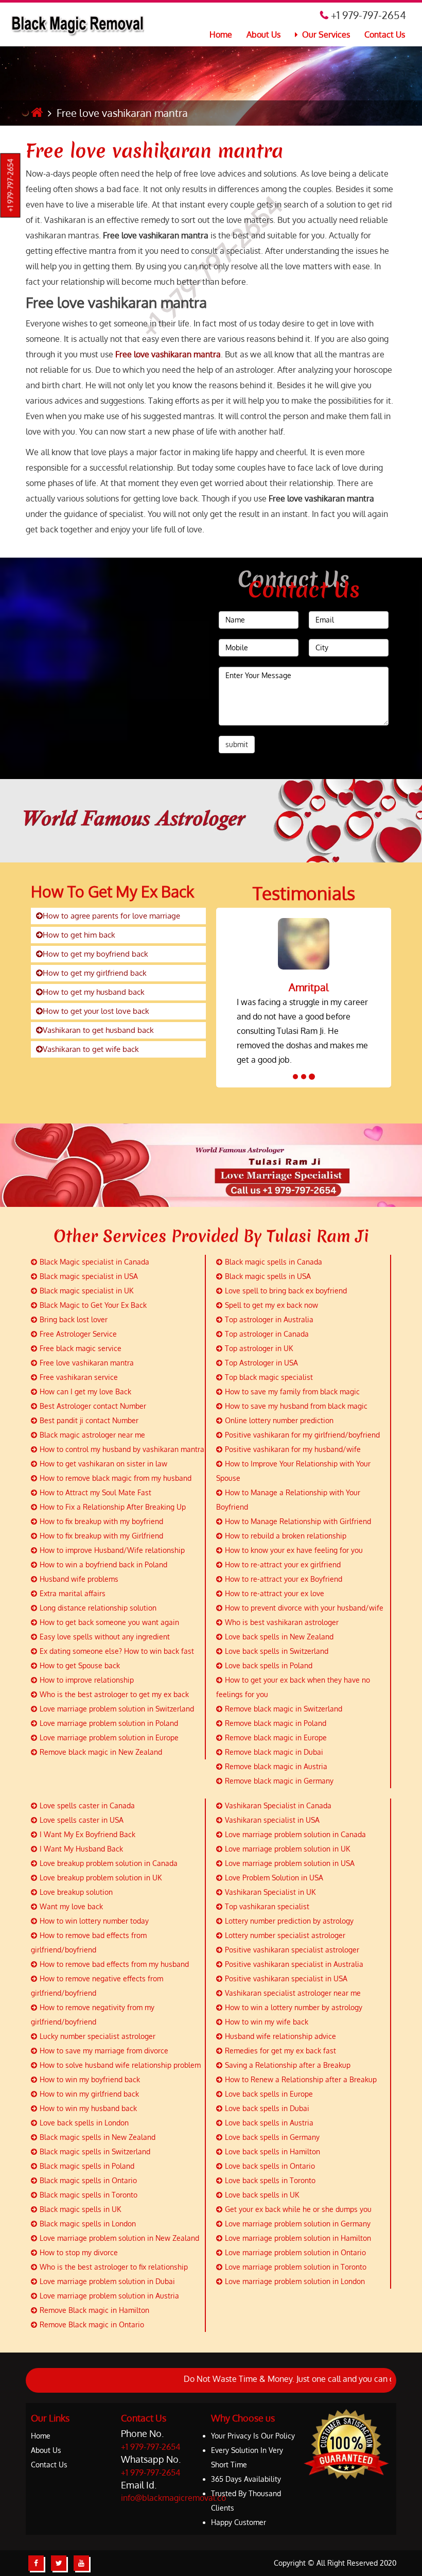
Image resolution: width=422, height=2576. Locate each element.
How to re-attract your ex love (275, 1593)
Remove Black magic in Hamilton (94, 2310)
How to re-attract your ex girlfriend (283, 1564)
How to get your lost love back (96, 1011)
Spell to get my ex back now (271, 1305)
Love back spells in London (84, 2123)
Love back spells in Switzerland (277, 1651)
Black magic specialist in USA (89, 1276)
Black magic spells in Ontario (88, 2180)
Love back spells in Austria (269, 2123)
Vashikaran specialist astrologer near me (293, 1993)
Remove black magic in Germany (279, 1781)
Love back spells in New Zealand (279, 1637)
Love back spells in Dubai (267, 2108)
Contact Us (385, 34)
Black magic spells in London (88, 2224)
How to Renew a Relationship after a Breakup (301, 2079)
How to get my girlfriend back (95, 973)
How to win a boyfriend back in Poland (103, 1564)
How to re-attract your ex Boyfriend (284, 1579)
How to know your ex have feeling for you (294, 1550)
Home (221, 34)
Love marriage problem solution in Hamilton (298, 2238)
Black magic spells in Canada (274, 1262)
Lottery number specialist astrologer (285, 1935)
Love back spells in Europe (269, 2094)
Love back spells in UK (262, 2195)
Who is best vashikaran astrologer (282, 1622)
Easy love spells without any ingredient (105, 1637)
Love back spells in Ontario (270, 2166)
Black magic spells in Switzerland (95, 2151)
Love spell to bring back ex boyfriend (286, 1291)
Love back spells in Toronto (270, 2180)
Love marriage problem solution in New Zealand (119, 2238)
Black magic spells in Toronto (89, 2195)
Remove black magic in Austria (276, 1766)
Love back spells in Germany (272, 2137)
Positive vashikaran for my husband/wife (293, 1449)
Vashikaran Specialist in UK (270, 1892)
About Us (263, 34)
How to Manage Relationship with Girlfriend (298, 1521)
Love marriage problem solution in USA (290, 1863)
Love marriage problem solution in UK (287, 1849)
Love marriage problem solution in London (295, 2281)
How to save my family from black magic (292, 1391)
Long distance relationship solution (98, 1608)
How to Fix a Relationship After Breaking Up (113, 1507)
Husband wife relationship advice (280, 2036)
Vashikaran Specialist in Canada (278, 1805)
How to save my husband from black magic (296, 1406)
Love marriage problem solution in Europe (109, 1737)
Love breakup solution (76, 1892)
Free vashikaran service (79, 1377)
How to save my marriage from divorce (104, 2051)
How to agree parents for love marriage (111, 916)
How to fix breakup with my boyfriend (101, 1521)
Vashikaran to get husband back (98, 1030)
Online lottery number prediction (279, 1420)
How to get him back (79, 935)
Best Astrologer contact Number (93, 1406)
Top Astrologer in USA (261, 1363)
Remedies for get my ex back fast (280, 2051)
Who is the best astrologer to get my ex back (114, 1694)
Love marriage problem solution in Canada (295, 1834)
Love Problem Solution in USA (274, 1878)
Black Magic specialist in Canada (94, 1262)
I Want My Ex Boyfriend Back (87, 1834)
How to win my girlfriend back (89, 2094)
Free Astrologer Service (78, 1334)
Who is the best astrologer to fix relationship (114, 2267)
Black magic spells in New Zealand (98, 2137)
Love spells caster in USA (82, 1820)
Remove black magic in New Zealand (101, 1752)
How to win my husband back (88, 2108)
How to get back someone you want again (109, 1622)
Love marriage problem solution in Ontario (295, 2252)
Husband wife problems (79, 1579)
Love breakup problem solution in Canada (109, 1863)
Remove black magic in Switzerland (284, 1709)
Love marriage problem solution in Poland (109, 1723)
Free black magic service (81, 1348)
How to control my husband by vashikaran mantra (122, 1449)
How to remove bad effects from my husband (114, 1964)
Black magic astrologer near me (92, 1435)
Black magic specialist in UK (86, 1291)
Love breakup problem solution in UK (101, 1878)
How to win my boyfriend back (90, 2079)
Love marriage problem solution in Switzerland (117, 1709)
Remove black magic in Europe (276, 1737)
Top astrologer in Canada (267, 1334)
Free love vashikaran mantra (154, 151)
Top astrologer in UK (259, 1348)
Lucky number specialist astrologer (98, 2036)
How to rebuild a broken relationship (286, 1536)
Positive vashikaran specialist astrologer (292, 1950)
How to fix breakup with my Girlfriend (101, 1536)
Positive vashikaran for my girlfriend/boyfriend (302, 1435)
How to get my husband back (94, 992)
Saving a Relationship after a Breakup (288, 2065)
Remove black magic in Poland (276, 1723)
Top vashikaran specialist (267, 1906)
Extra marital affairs (73, 1593)
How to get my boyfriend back (95, 954)
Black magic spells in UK (80, 2209)
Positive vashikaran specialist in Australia (294, 1964)
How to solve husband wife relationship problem (120, 2065)
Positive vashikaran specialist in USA (286, 1978)
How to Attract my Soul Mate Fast (95, 1492)
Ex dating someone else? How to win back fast (117, 1651)
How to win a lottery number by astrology (294, 2007)
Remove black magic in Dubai (274, 1752)
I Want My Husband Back (81, 1849)
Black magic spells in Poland (87, 2166)
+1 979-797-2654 (11, 186)
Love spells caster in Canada (87, 1805)
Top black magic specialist (269, 1377)
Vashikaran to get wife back (91, 1049)
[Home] (37, 113)
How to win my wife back (267, 2022)
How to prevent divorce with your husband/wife (304, 1608)
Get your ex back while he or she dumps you (298, 2209)
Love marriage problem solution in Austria (109, 2296)
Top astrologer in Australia (269, 1319)
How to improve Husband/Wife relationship (112, 1550)
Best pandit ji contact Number (89, 1420)
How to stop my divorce (79, 2252)
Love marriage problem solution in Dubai (107, 2281)
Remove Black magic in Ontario (92, 2324)
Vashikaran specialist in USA (272, 1820)
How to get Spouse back (80, 1665)
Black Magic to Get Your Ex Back (93, 1305)
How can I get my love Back (85, 1391)
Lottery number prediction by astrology (289, 1921)
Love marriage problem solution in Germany (298, 2224)
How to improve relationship (87, 1680)
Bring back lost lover (74, 1319)
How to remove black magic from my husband (116, 1478)
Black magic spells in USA (268, 1276)
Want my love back (71, 1906)
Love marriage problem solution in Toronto (296, 2267)
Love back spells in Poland (269, 1665)
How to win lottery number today (94, 1921)
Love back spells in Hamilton (272, 2151)
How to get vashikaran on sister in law (103, 1464)
